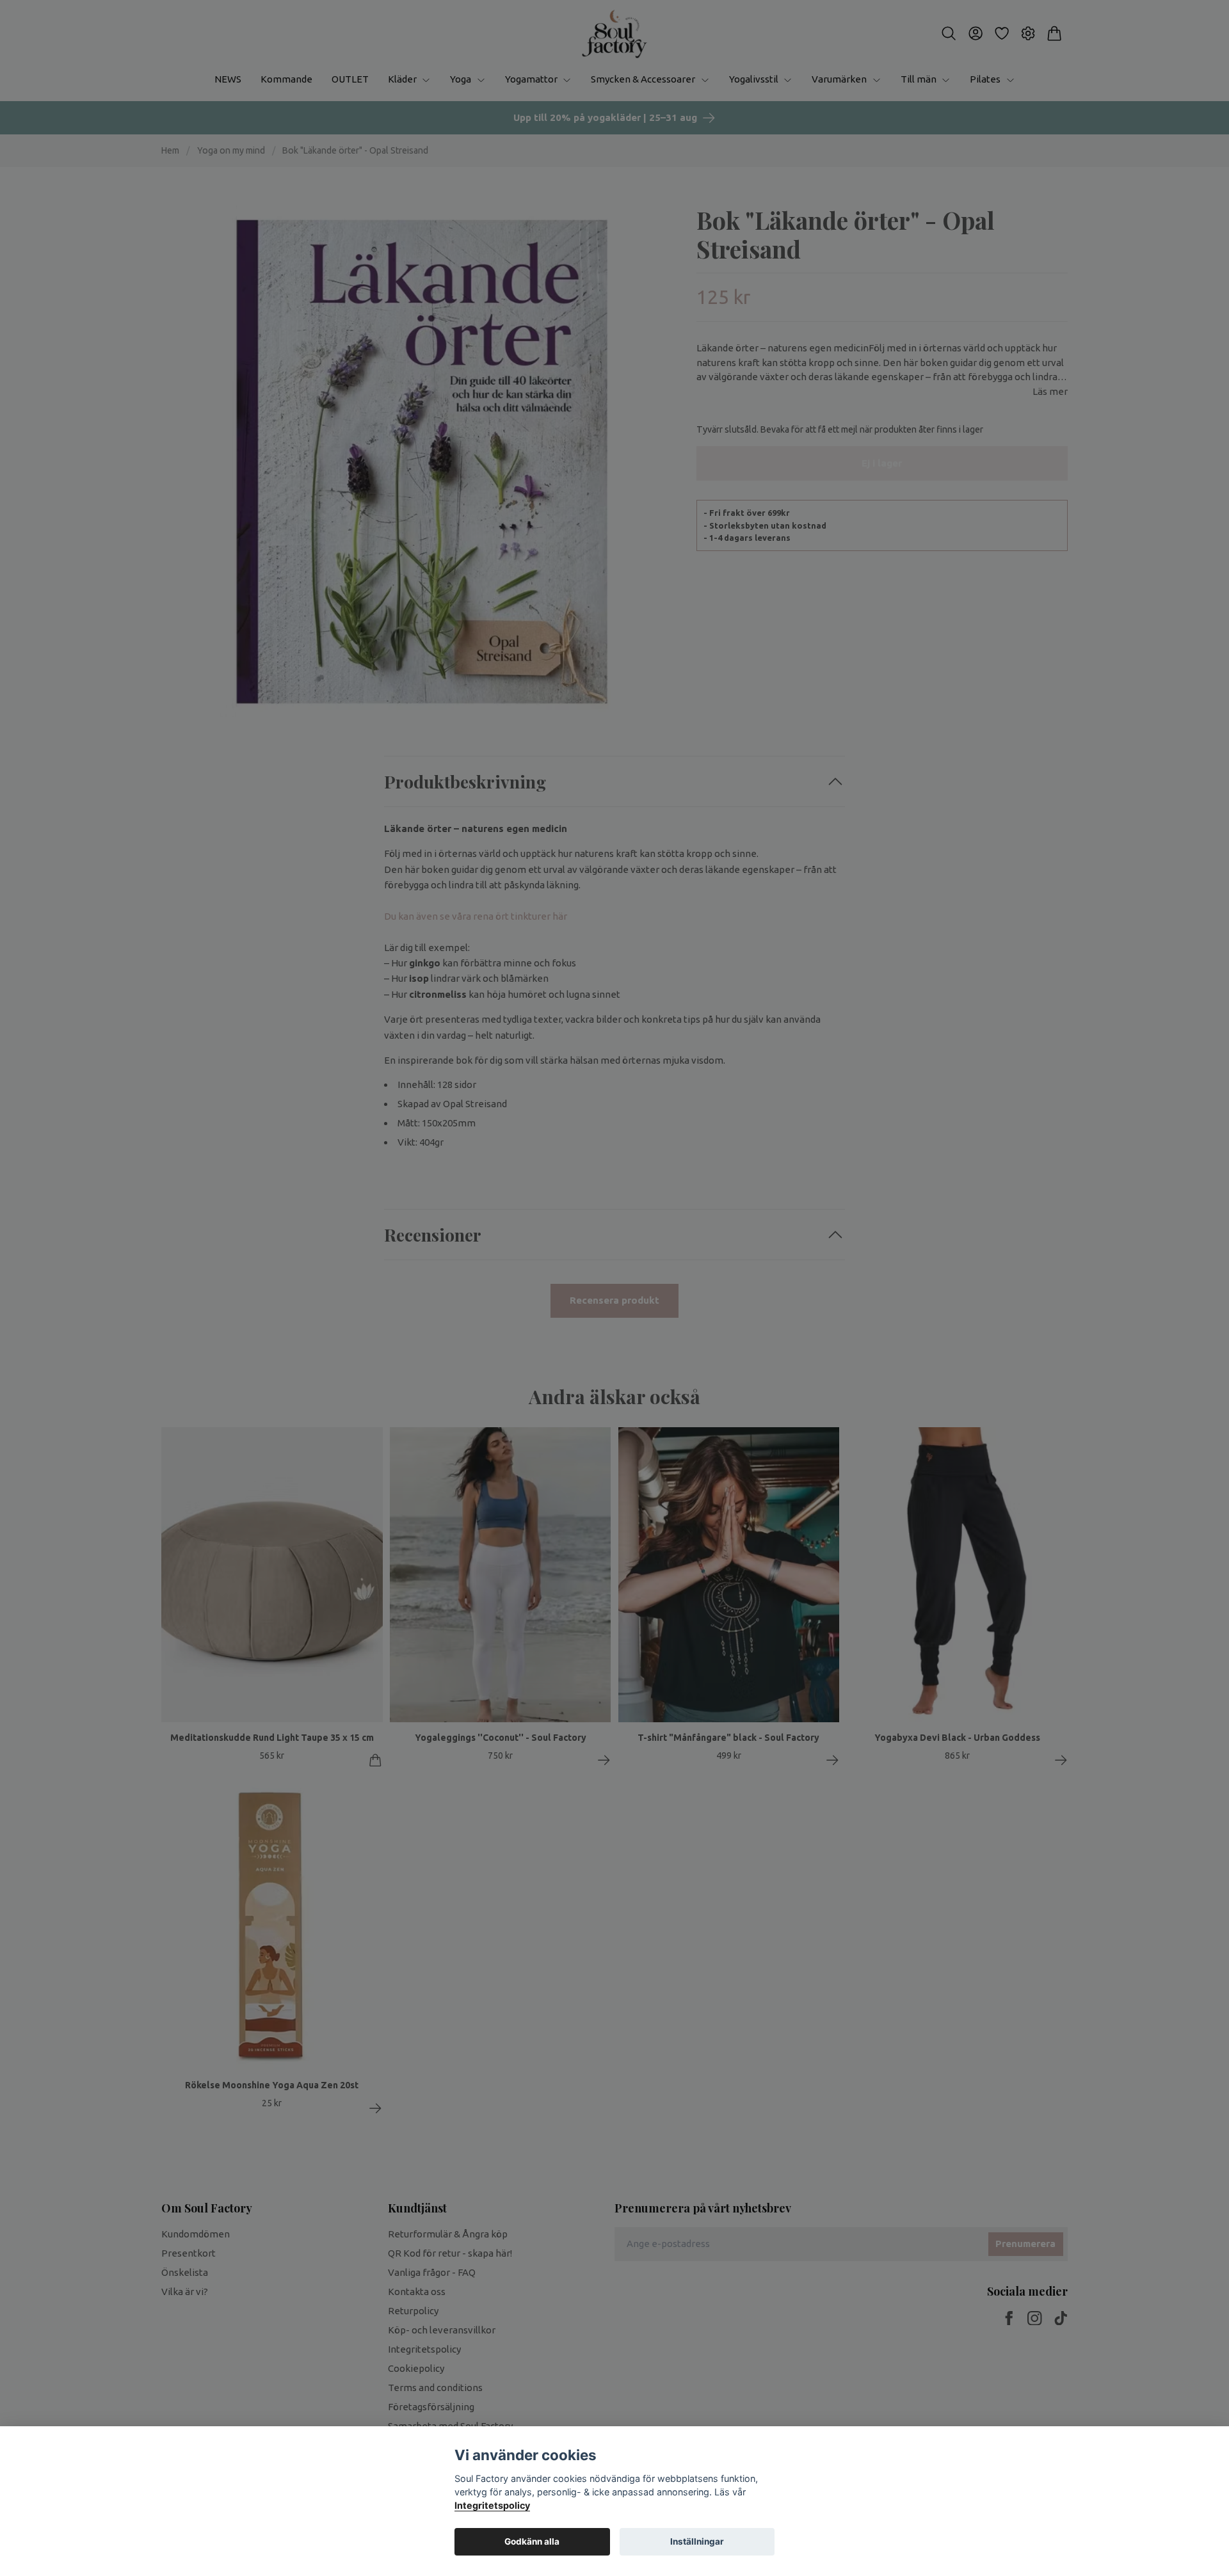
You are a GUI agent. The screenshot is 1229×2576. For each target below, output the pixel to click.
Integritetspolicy (492, 2505)
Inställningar (697, 2541)
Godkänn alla (532, 2541)
